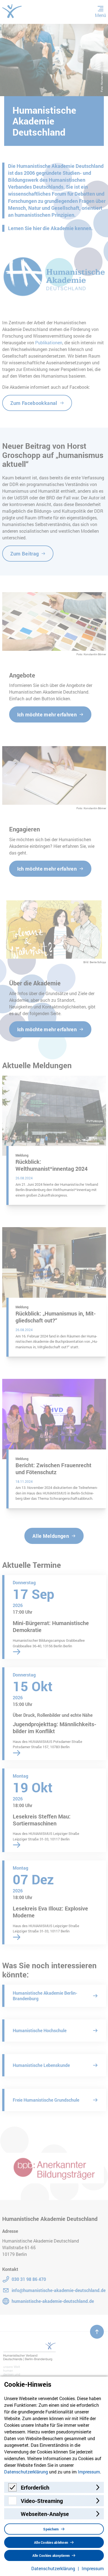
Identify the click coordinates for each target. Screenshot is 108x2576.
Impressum (89, 2472)
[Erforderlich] (12, 2490)
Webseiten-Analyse (45, 2514)
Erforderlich (35, 2487)
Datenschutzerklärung (26, 2472)
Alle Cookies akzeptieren (51, 2555)
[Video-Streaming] (12, 2503)
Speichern (51, 2529)
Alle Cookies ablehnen (51, 2542)
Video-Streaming (42, 2501)
